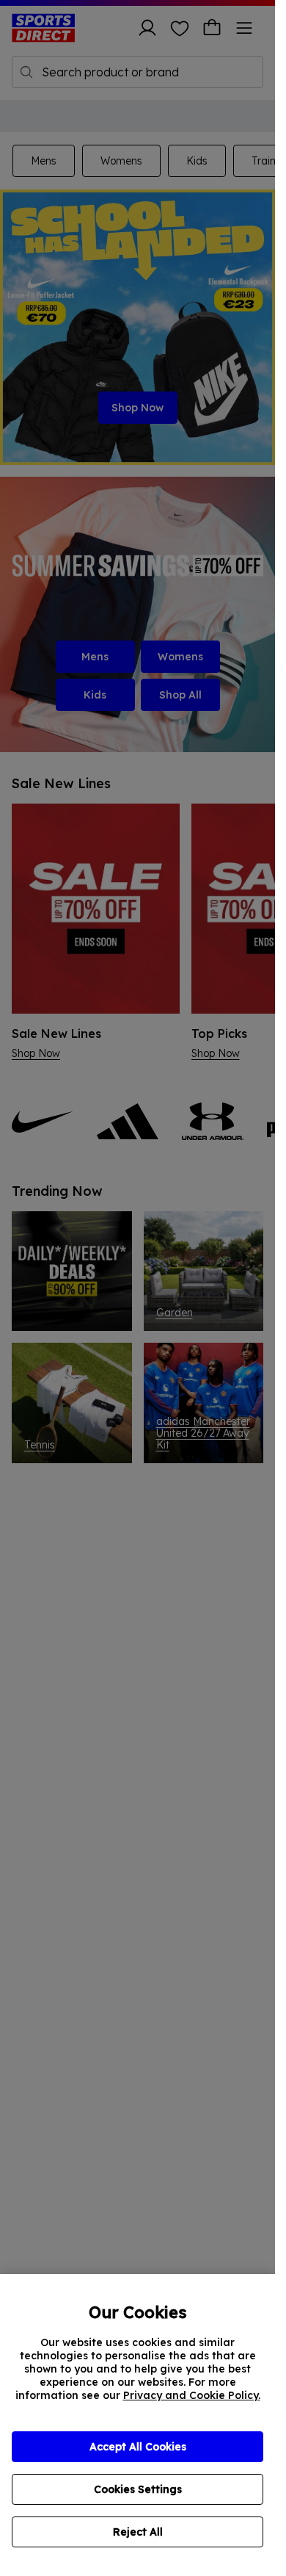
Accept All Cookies (138, 2447)
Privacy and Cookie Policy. (192, 2395)
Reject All (138, 2532)
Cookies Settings (138, 2489)
